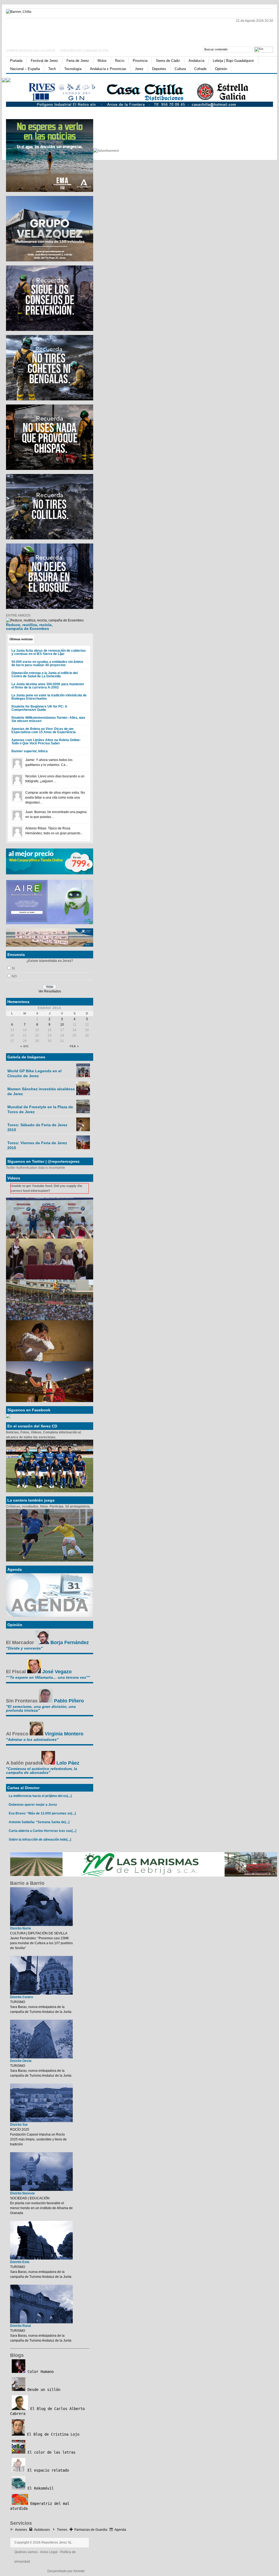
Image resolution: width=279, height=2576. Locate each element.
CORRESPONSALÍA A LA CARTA (31, 51)
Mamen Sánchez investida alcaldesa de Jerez (41, 1091)
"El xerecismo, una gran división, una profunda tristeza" (41, 1708)
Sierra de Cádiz (168, 61)
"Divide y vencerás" (24, 1648)
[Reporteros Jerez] (59, 31)
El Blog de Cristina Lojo (52, 2434)
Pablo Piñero (69, 1701)
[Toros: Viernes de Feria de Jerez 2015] (83, 1148)
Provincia (140, 61)
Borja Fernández (70, 1642)
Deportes (159, 69)
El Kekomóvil (40, 2488)
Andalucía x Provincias (108, 69)
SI (13, 968)
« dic (25, 1046)
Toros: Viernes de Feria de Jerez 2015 (37, 1145)
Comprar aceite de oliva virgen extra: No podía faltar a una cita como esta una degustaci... (55, 798)
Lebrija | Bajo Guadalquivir (233, 61)
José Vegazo (57, 1672)
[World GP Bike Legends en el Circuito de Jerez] (83, 1076)
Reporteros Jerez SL (57, 2542)
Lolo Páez (68, 1763)
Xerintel (79, 2571)
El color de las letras (50, 2452)
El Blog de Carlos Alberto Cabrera (47, 2411)
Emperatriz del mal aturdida (40, 2506)
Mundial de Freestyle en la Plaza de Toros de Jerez (40, 1109)
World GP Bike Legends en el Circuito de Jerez (34, 1073)
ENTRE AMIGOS (18, 615)
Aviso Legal (49, 2552)
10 (62, 1025)
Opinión (221, 69)
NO (14, 976)
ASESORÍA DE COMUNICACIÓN (84, 51)
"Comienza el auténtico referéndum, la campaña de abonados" (42, 1771)
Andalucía (196, 61)
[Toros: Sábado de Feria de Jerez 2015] (83, 1130)
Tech (52, 69)
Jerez (139, 69)
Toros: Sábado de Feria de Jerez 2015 (37, 1127)
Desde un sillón (43, 2390)
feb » (74, 1046)
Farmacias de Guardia (91, 2530)
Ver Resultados (50, 991)
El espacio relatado (47, 2470)
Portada (16, 61)
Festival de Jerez (44, 61)
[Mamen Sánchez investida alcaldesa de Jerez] (83, 1094)
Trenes (62, 2530)
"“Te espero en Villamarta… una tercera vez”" (48, 1677)
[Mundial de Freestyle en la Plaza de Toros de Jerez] (83, 1112)
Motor (102, 61)
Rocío (120, 61)
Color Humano (40, 2372)
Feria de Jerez (78, 61)
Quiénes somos (26, 2552)
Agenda (120, 2530)
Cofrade (200, 69)
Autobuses (42, 2530)
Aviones (21, 2530)
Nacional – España (25, 69)
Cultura (180, 69)
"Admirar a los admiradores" (32, 1740)
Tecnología (73, 69)
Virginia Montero (64, 1734)
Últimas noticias (21, 639)
